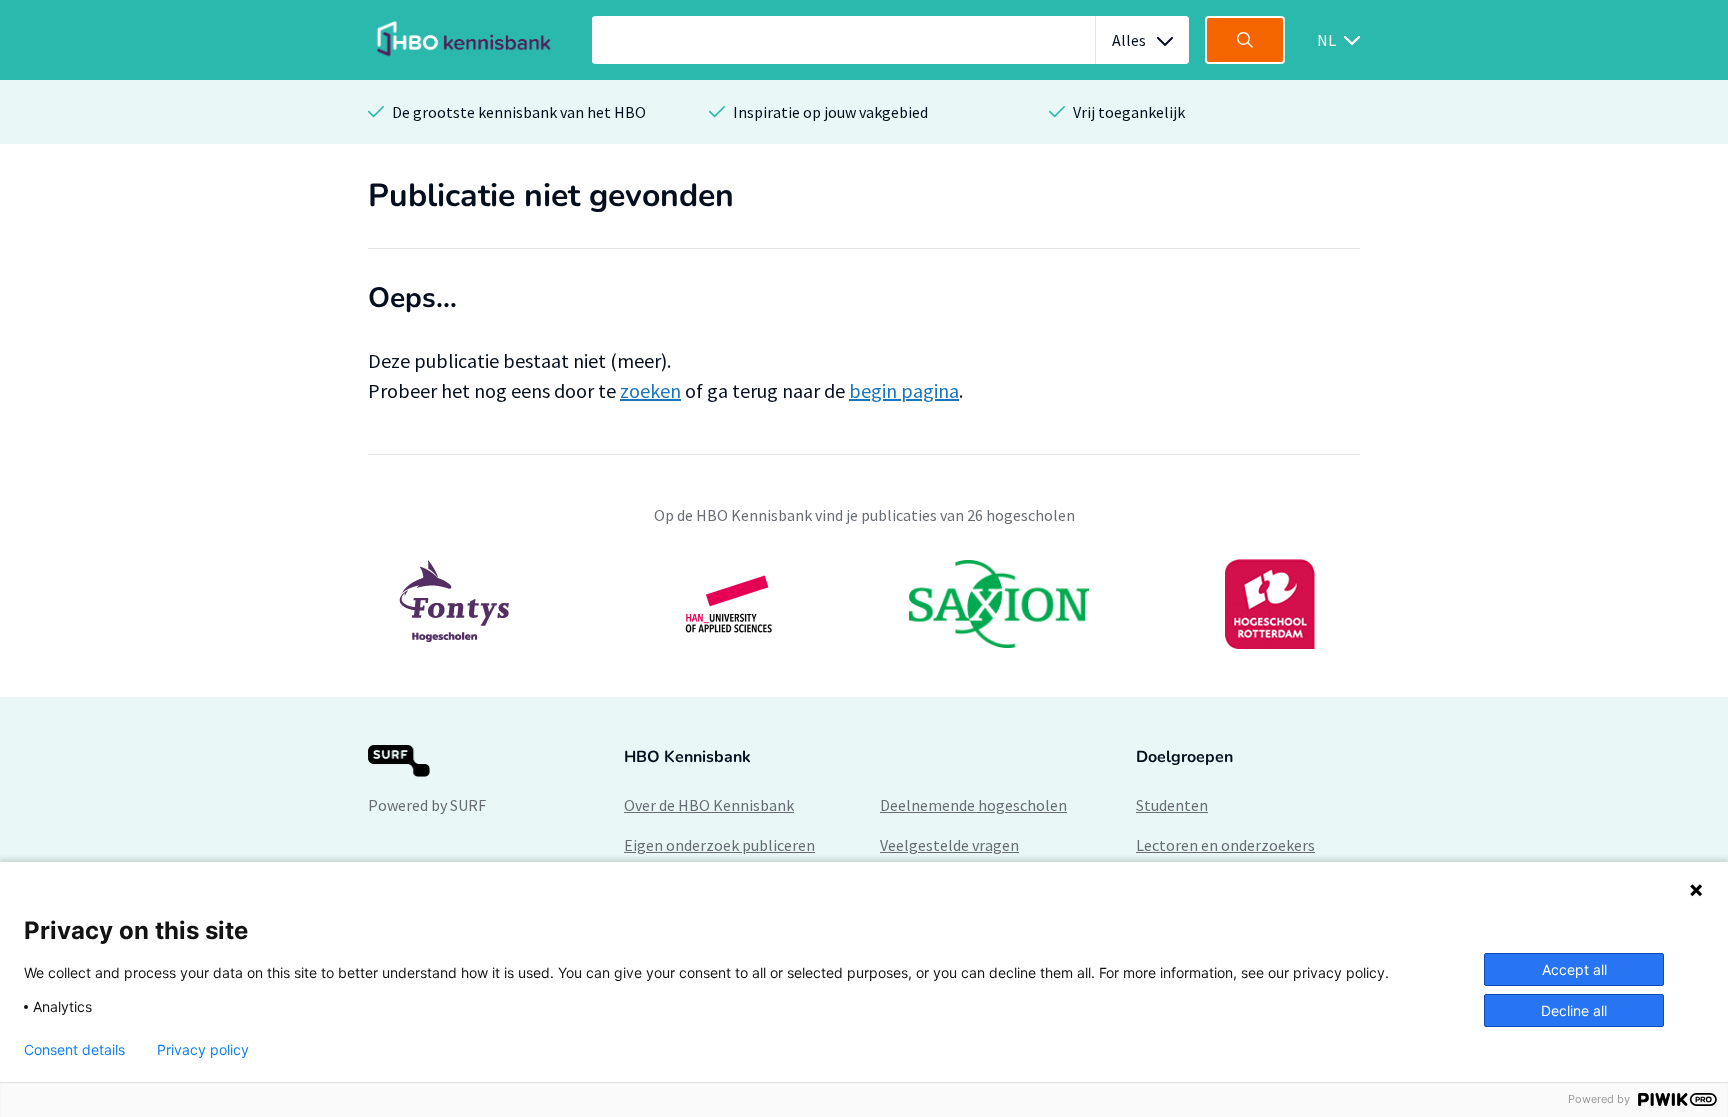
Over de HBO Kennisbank (709, 805)
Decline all (1574, 1010)
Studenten (1172, 805)
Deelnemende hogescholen (973, 805)
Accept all (1574, 969)
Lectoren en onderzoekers (1225, 845)
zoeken (650, 390)
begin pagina (904, 390)
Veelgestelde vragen (949, 845)
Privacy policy (203, 1050)
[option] (864, 604)
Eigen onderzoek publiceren (719, 845)
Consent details (74, 1050)
